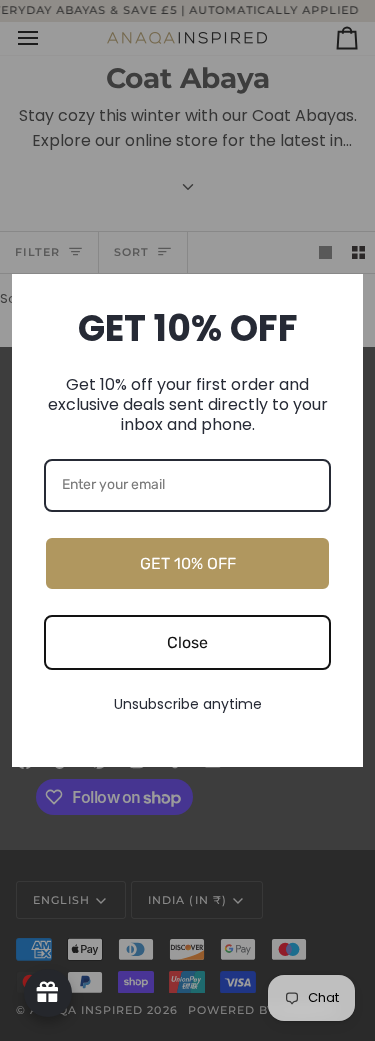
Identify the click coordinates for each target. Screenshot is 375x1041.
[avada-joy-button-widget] (48, 993)
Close (187, 642)
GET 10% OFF (188, 563)
